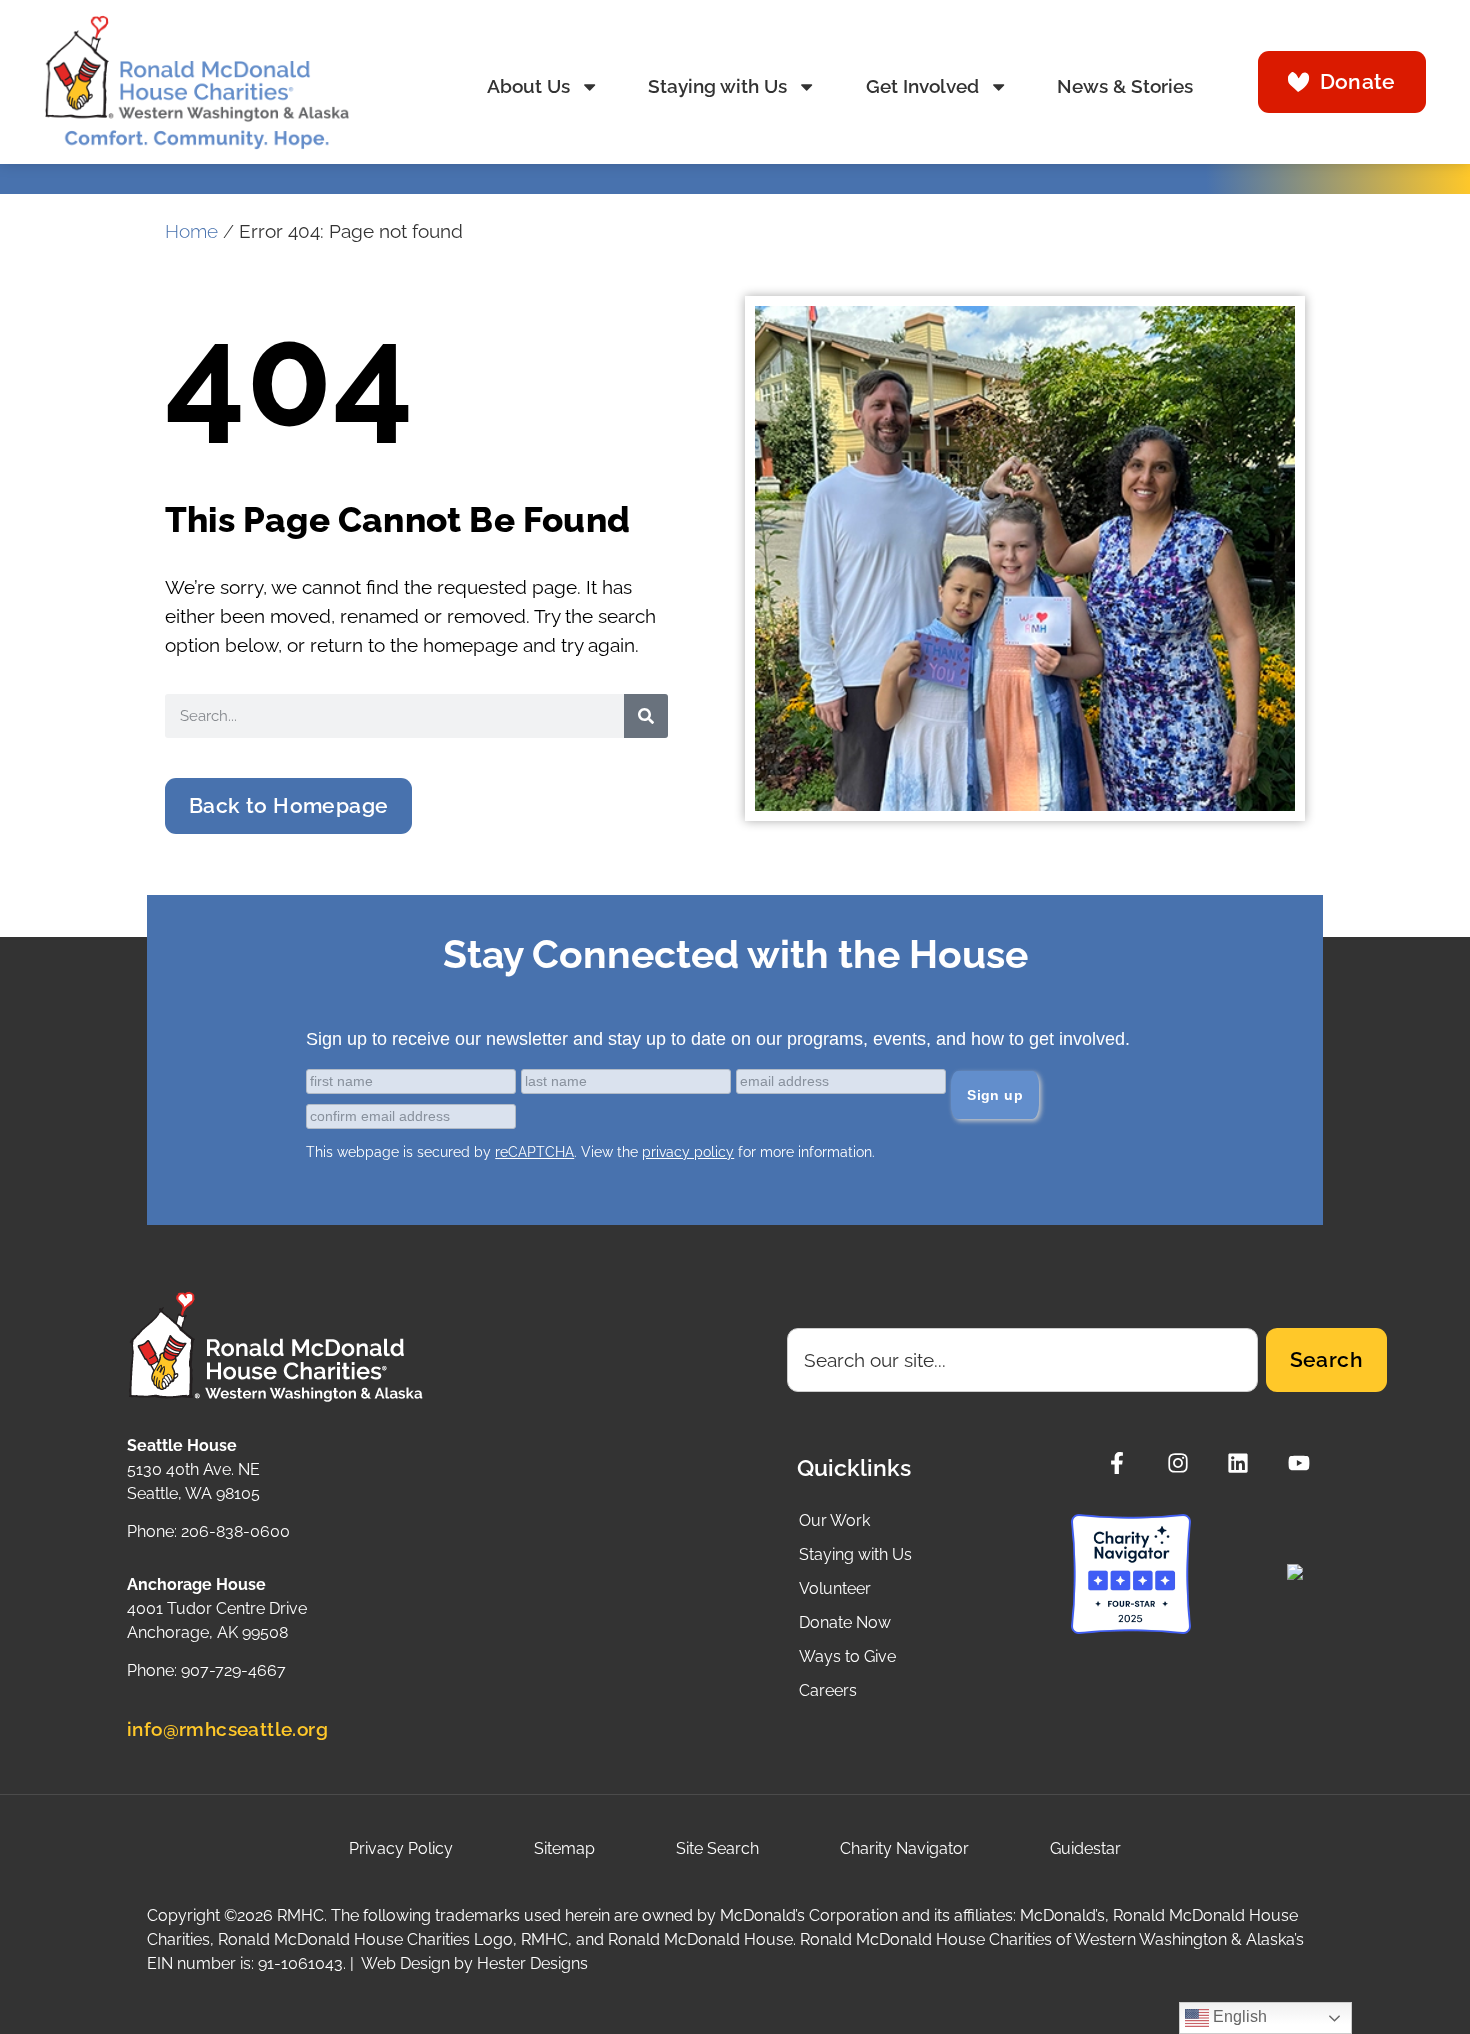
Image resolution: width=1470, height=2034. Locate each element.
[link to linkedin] (1243, 1463)
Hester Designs (532, 1963)
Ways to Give (847, 1656)
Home (191, 231)
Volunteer (835, 1588)
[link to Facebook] (1122, 1463)
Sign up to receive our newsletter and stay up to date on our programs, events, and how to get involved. (718, 1039)
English (1238, 2016)
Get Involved (922, 86)
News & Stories (1125, 86)
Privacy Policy (401, 1848)
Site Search (717, 1848)
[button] (288, 806)
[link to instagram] (1183, 1463)
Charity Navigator (904, 1848)
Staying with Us (717, 86)
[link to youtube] (1304, 1463)
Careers (828, 1690)
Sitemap (564, 1848)
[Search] (646, 716)
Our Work (834, 1520)
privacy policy (688, 1152)
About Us (528, 86)
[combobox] (1022, 1360)
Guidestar (1085, 1848)
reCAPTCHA (534, 1152)
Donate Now (845, 1622)
